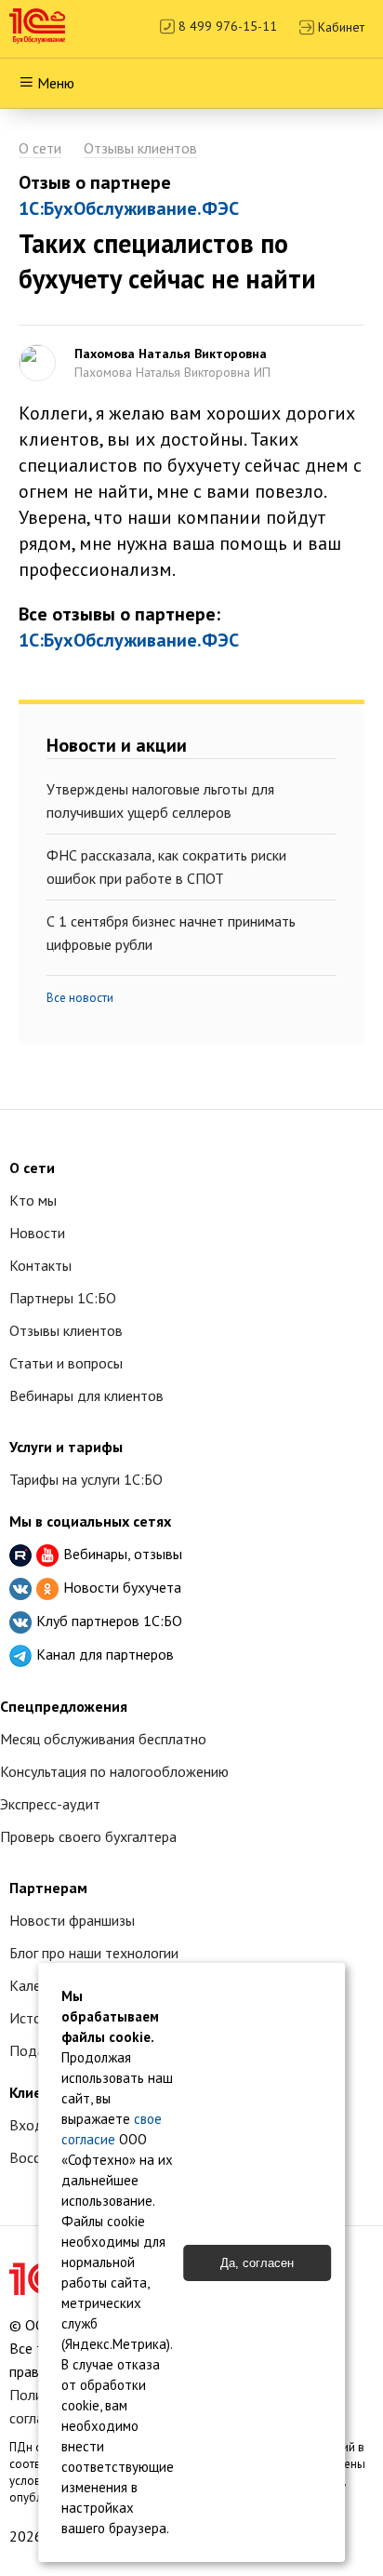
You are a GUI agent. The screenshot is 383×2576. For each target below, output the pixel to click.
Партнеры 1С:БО (63, 1298)
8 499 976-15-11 (226, 26)
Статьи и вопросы (66, 1363)
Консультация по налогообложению (114, 1771)
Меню (56, 83)
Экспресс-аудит (50, 1804)
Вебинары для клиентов (86, 1395)
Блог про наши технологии (94, 1953)
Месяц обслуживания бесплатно (103, 1739)
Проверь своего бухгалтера (88, 1836)
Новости (37, 1233)
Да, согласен (257, 2263)
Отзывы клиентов (140, 148)
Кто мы (33, 1200)
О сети (40, 148)
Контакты (40, 1265)
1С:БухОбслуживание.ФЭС (129, 208)
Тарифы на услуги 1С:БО (86, 1479)
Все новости (80, 998)
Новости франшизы (72, 1920)
